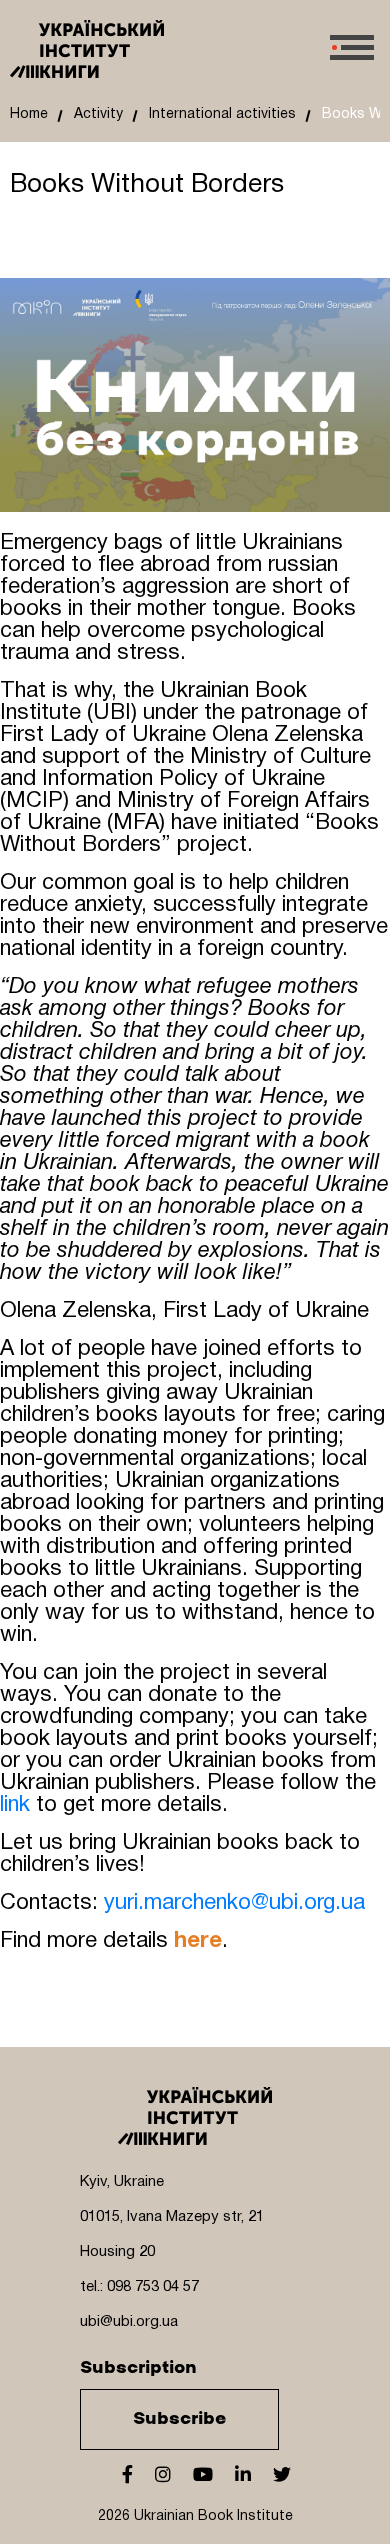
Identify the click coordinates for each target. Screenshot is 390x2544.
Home (29, 114)
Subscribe (179, 2419)
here (198, 1941)
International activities (222, 114)
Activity (98, 114)
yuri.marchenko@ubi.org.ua (234, 1903)
